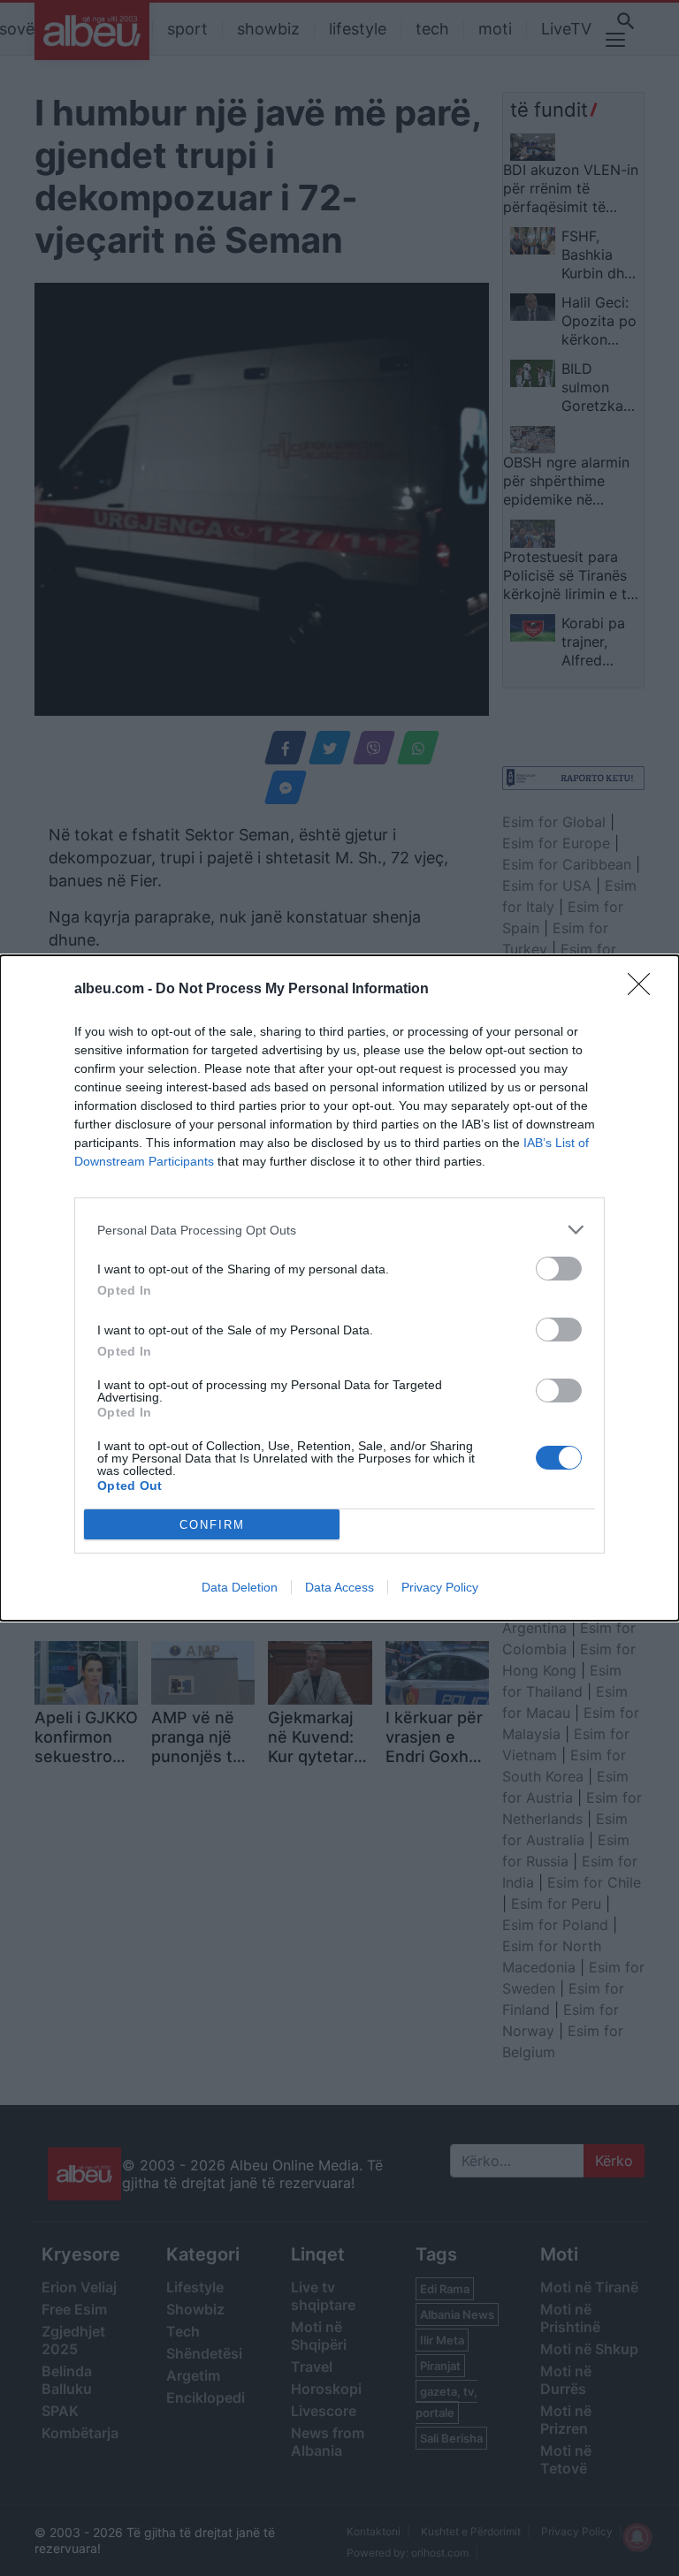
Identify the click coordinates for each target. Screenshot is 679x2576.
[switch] (559, 1269)
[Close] (645, 990)
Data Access (339, 1587)
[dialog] (339, 1288)
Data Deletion (240, 1587)
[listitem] (339, 1230)
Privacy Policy (440, 1587)
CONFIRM (212, 1525)
